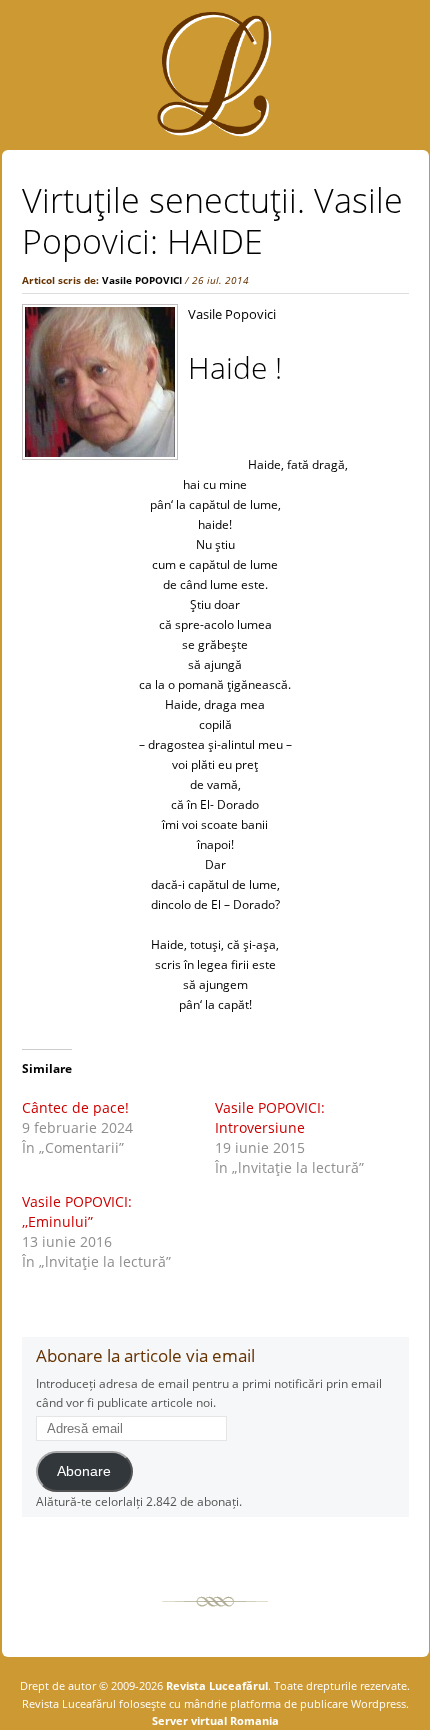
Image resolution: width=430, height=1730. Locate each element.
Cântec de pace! (75, 1107)
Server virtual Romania (215, 1720)
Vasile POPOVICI (142, 280)
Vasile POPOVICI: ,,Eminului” (77, 1211)
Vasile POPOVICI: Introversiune (270, 1117)
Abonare (84, 1471)
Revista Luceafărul (215, 1685)
